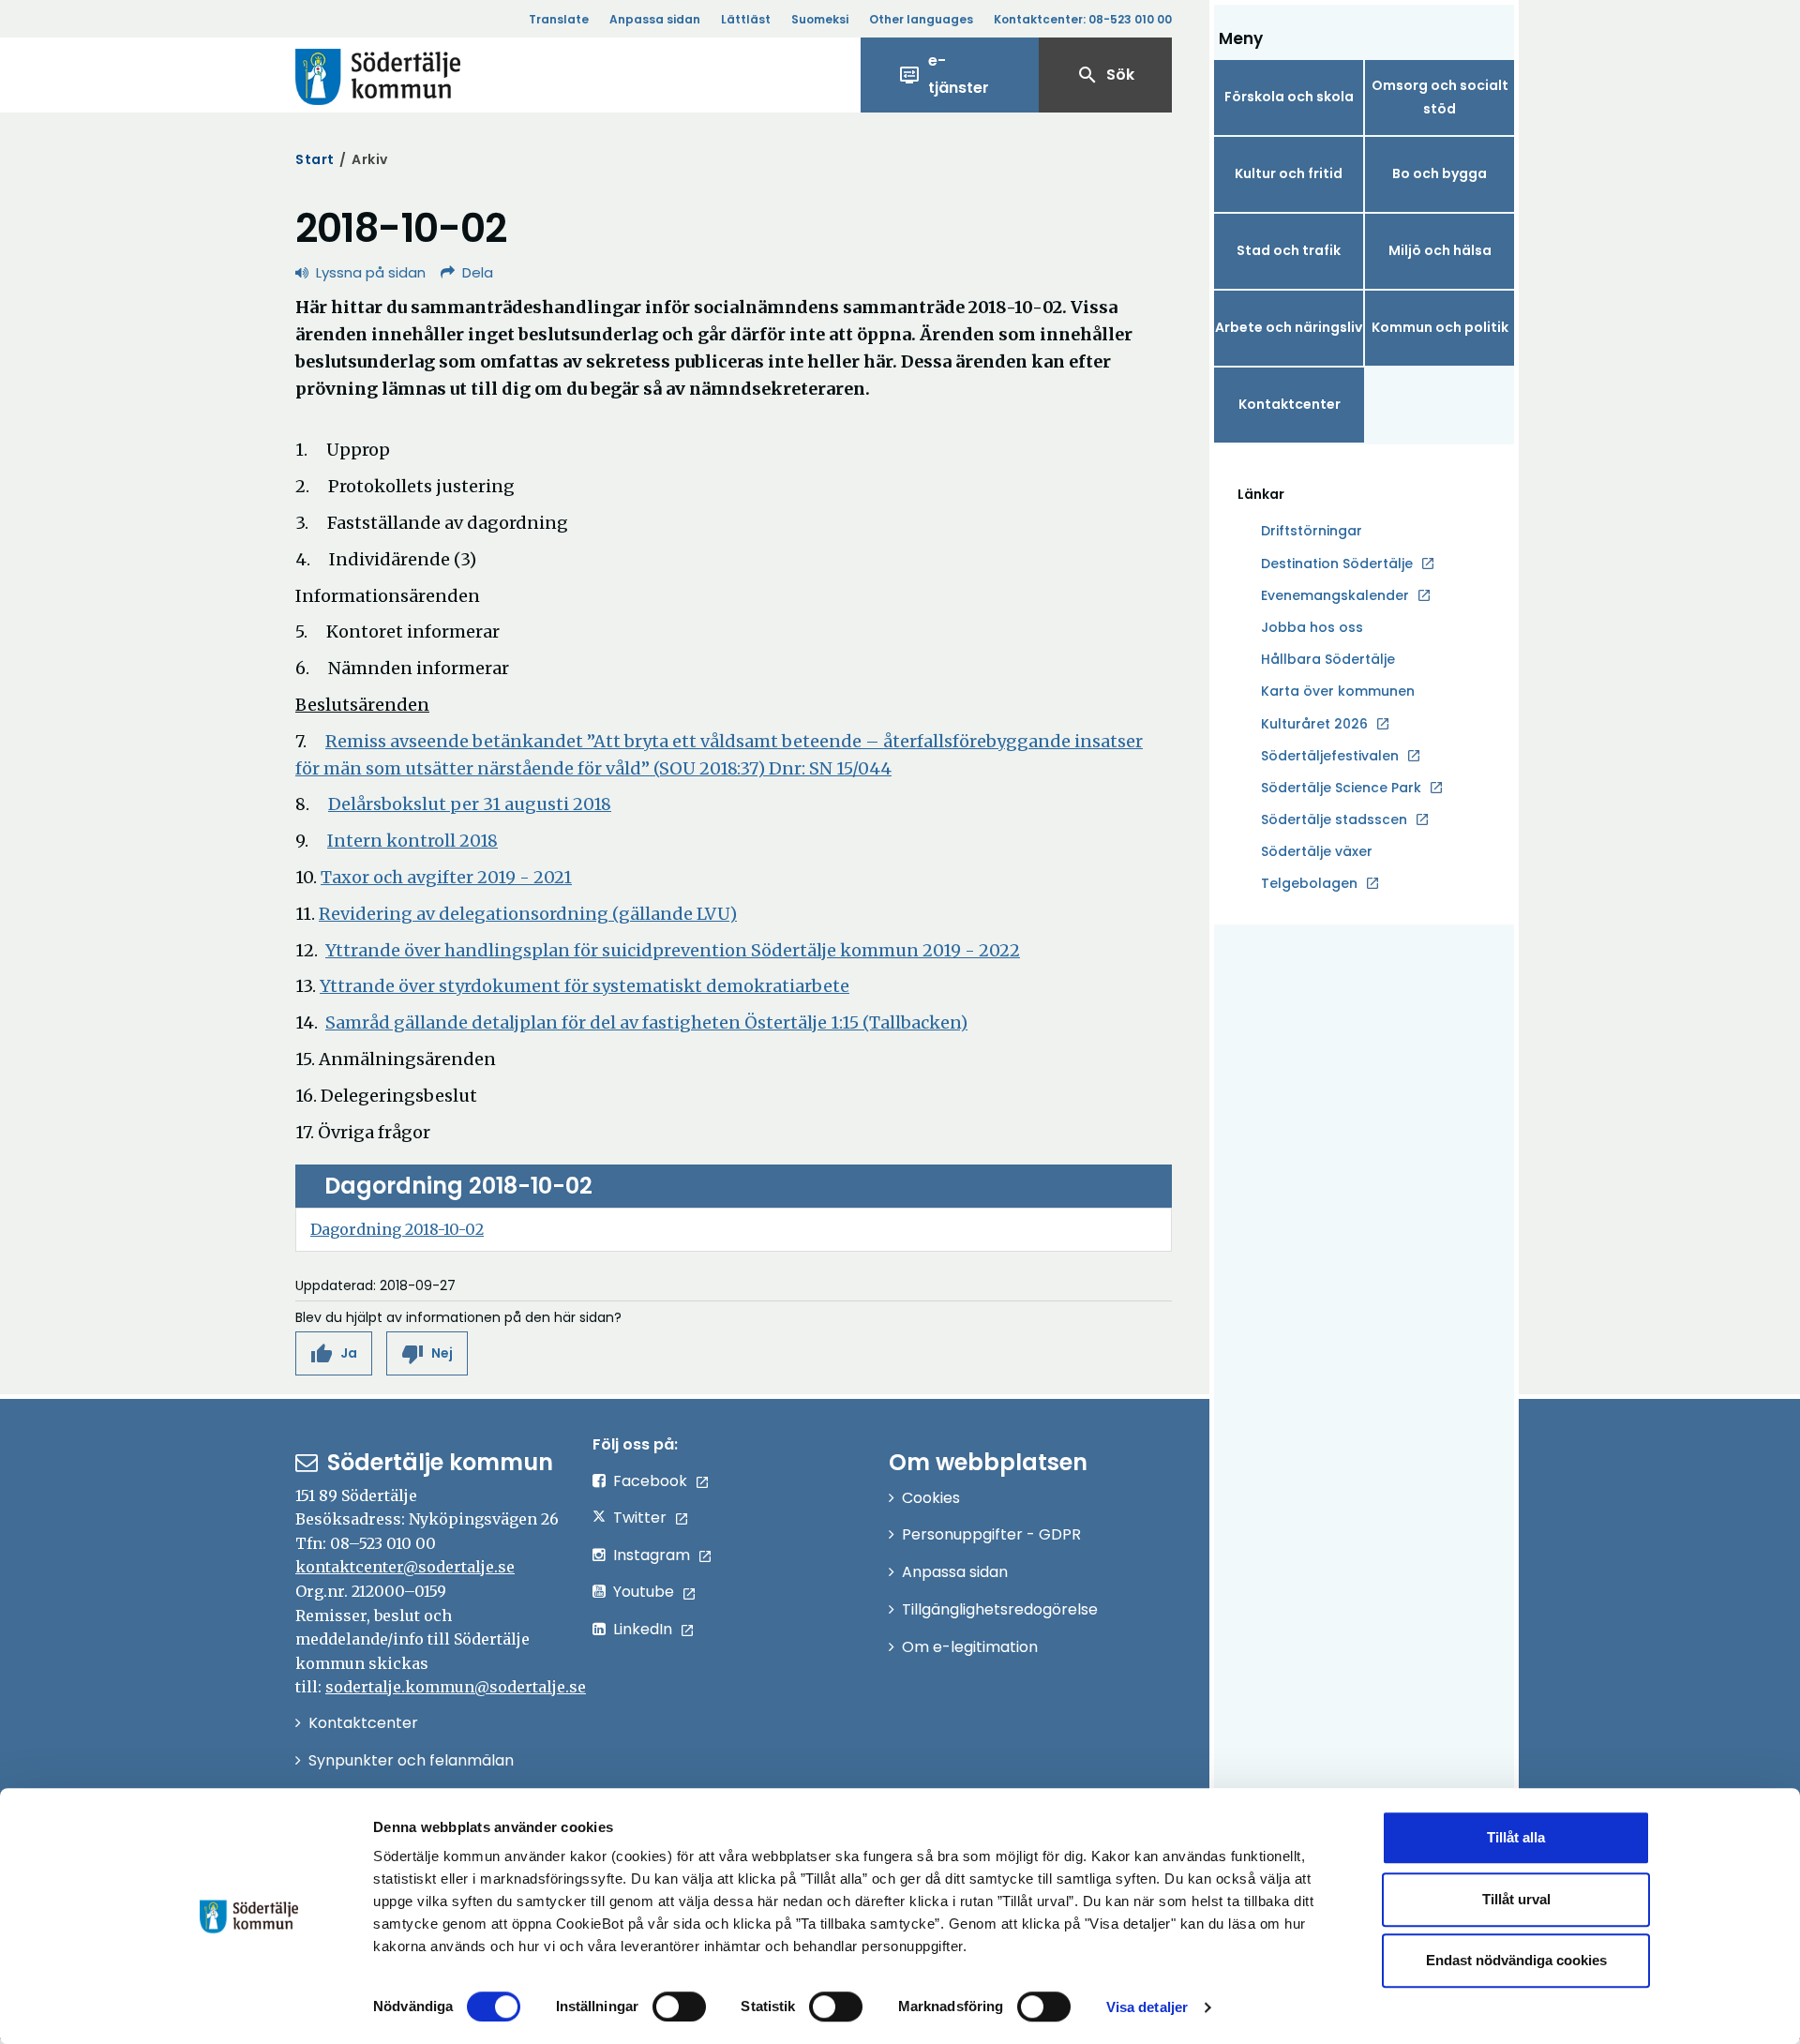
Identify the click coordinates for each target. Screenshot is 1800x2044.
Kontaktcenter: (1083, 19)
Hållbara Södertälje (1328, 659)
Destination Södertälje (1337, 564)
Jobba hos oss (1312, 628)
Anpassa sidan (655, 19)
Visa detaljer (1147, 2007)
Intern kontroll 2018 (412, 841)
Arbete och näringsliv (1289, 327)
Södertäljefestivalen (1330, 756)
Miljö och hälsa (1440, 250)
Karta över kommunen (1338, 691)
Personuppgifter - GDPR (991, 1534)
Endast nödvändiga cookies (1516, 1960)
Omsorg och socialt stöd (1440, 97)
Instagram (652, 1555)
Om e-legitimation (970, 1647)
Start (315, 159)
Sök (1105, 75)
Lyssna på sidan (371, 272)
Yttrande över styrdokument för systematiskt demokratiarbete (585, 986)
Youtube (644, 1592)
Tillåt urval (1516, 1899)
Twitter (640, 1518)
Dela (478, 272)
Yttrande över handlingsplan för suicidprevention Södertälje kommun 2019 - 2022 (673, 950)
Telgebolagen (1309, 884)
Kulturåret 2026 (1314, 724)
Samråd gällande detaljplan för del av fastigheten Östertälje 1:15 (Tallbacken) (646, 1022)
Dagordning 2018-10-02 (397, 1229)
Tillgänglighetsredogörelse (1000, 1609)
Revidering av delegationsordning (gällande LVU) (528, 914)
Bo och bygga (1440, 173)
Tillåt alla (1516, 1837)
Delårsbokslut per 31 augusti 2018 (470, 804)
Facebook (650, 1481)
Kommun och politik (1440, 327)
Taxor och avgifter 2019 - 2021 (446, 877)
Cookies (931, 1498)
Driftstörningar (1312, 531)
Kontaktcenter (1290, 404)
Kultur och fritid (1289, 173)
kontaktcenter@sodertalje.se (405, 1567)
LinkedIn (643, 1629)
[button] (334, 1353)
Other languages (921, 19)
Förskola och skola (1289, 97)
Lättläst (746, 19)
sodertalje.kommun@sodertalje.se (456, 1687)
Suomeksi (820, 19)
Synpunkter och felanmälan (411, 1760)
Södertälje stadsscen (1334, 819)
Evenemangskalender (1335, 595)
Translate (559, 19)
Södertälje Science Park (1341, 789)
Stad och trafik (1289, 250)
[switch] (679, 2006)
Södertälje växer (1317, 851)
